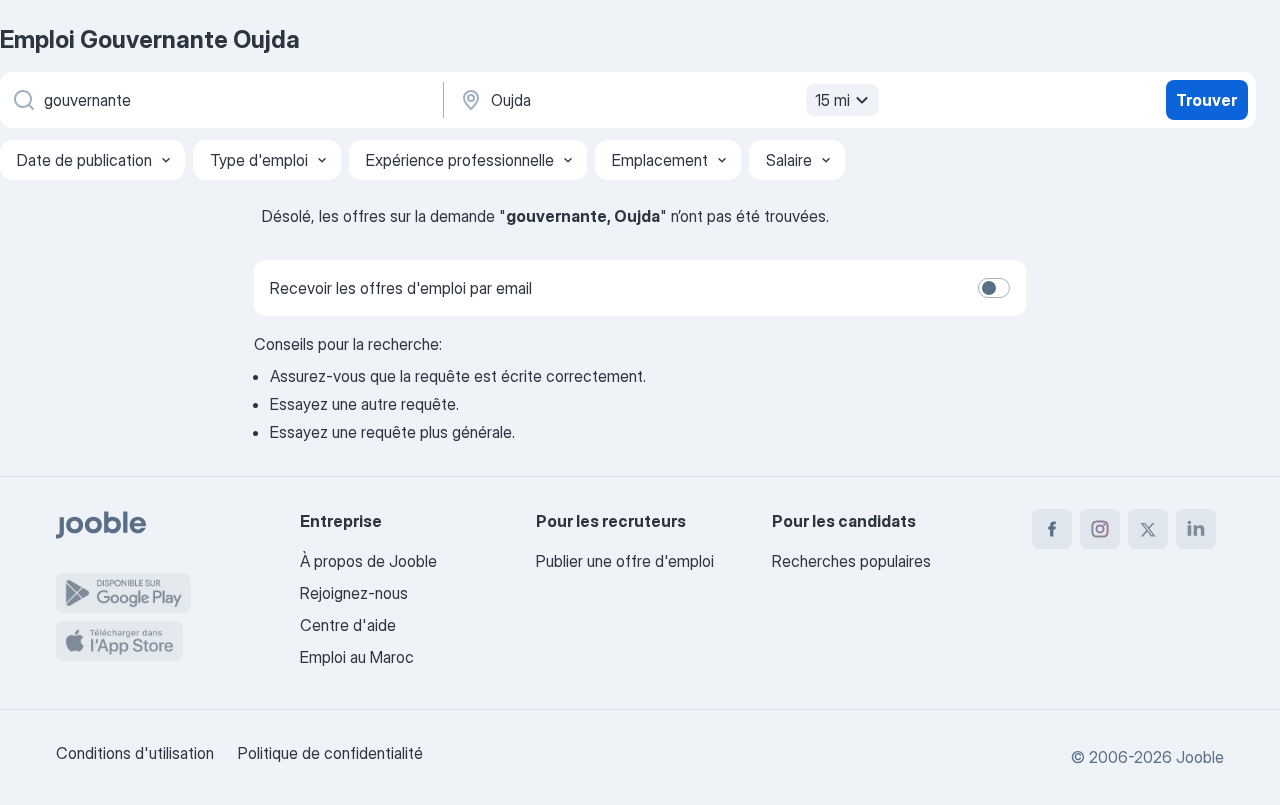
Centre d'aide (348, 625)
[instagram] (1100, 529)
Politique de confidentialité (330, 753)
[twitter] (1148, 529)
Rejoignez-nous (354, 593)
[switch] (994, 288)
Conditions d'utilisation (135, 753)
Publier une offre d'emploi (625, 561)
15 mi (832, 100)
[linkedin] (1196, 529)
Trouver (1206, 100)
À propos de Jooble (368, 561)
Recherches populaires (851, 561)
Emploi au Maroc (357, 657)
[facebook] (1052, 529)
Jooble (1200, 757)
